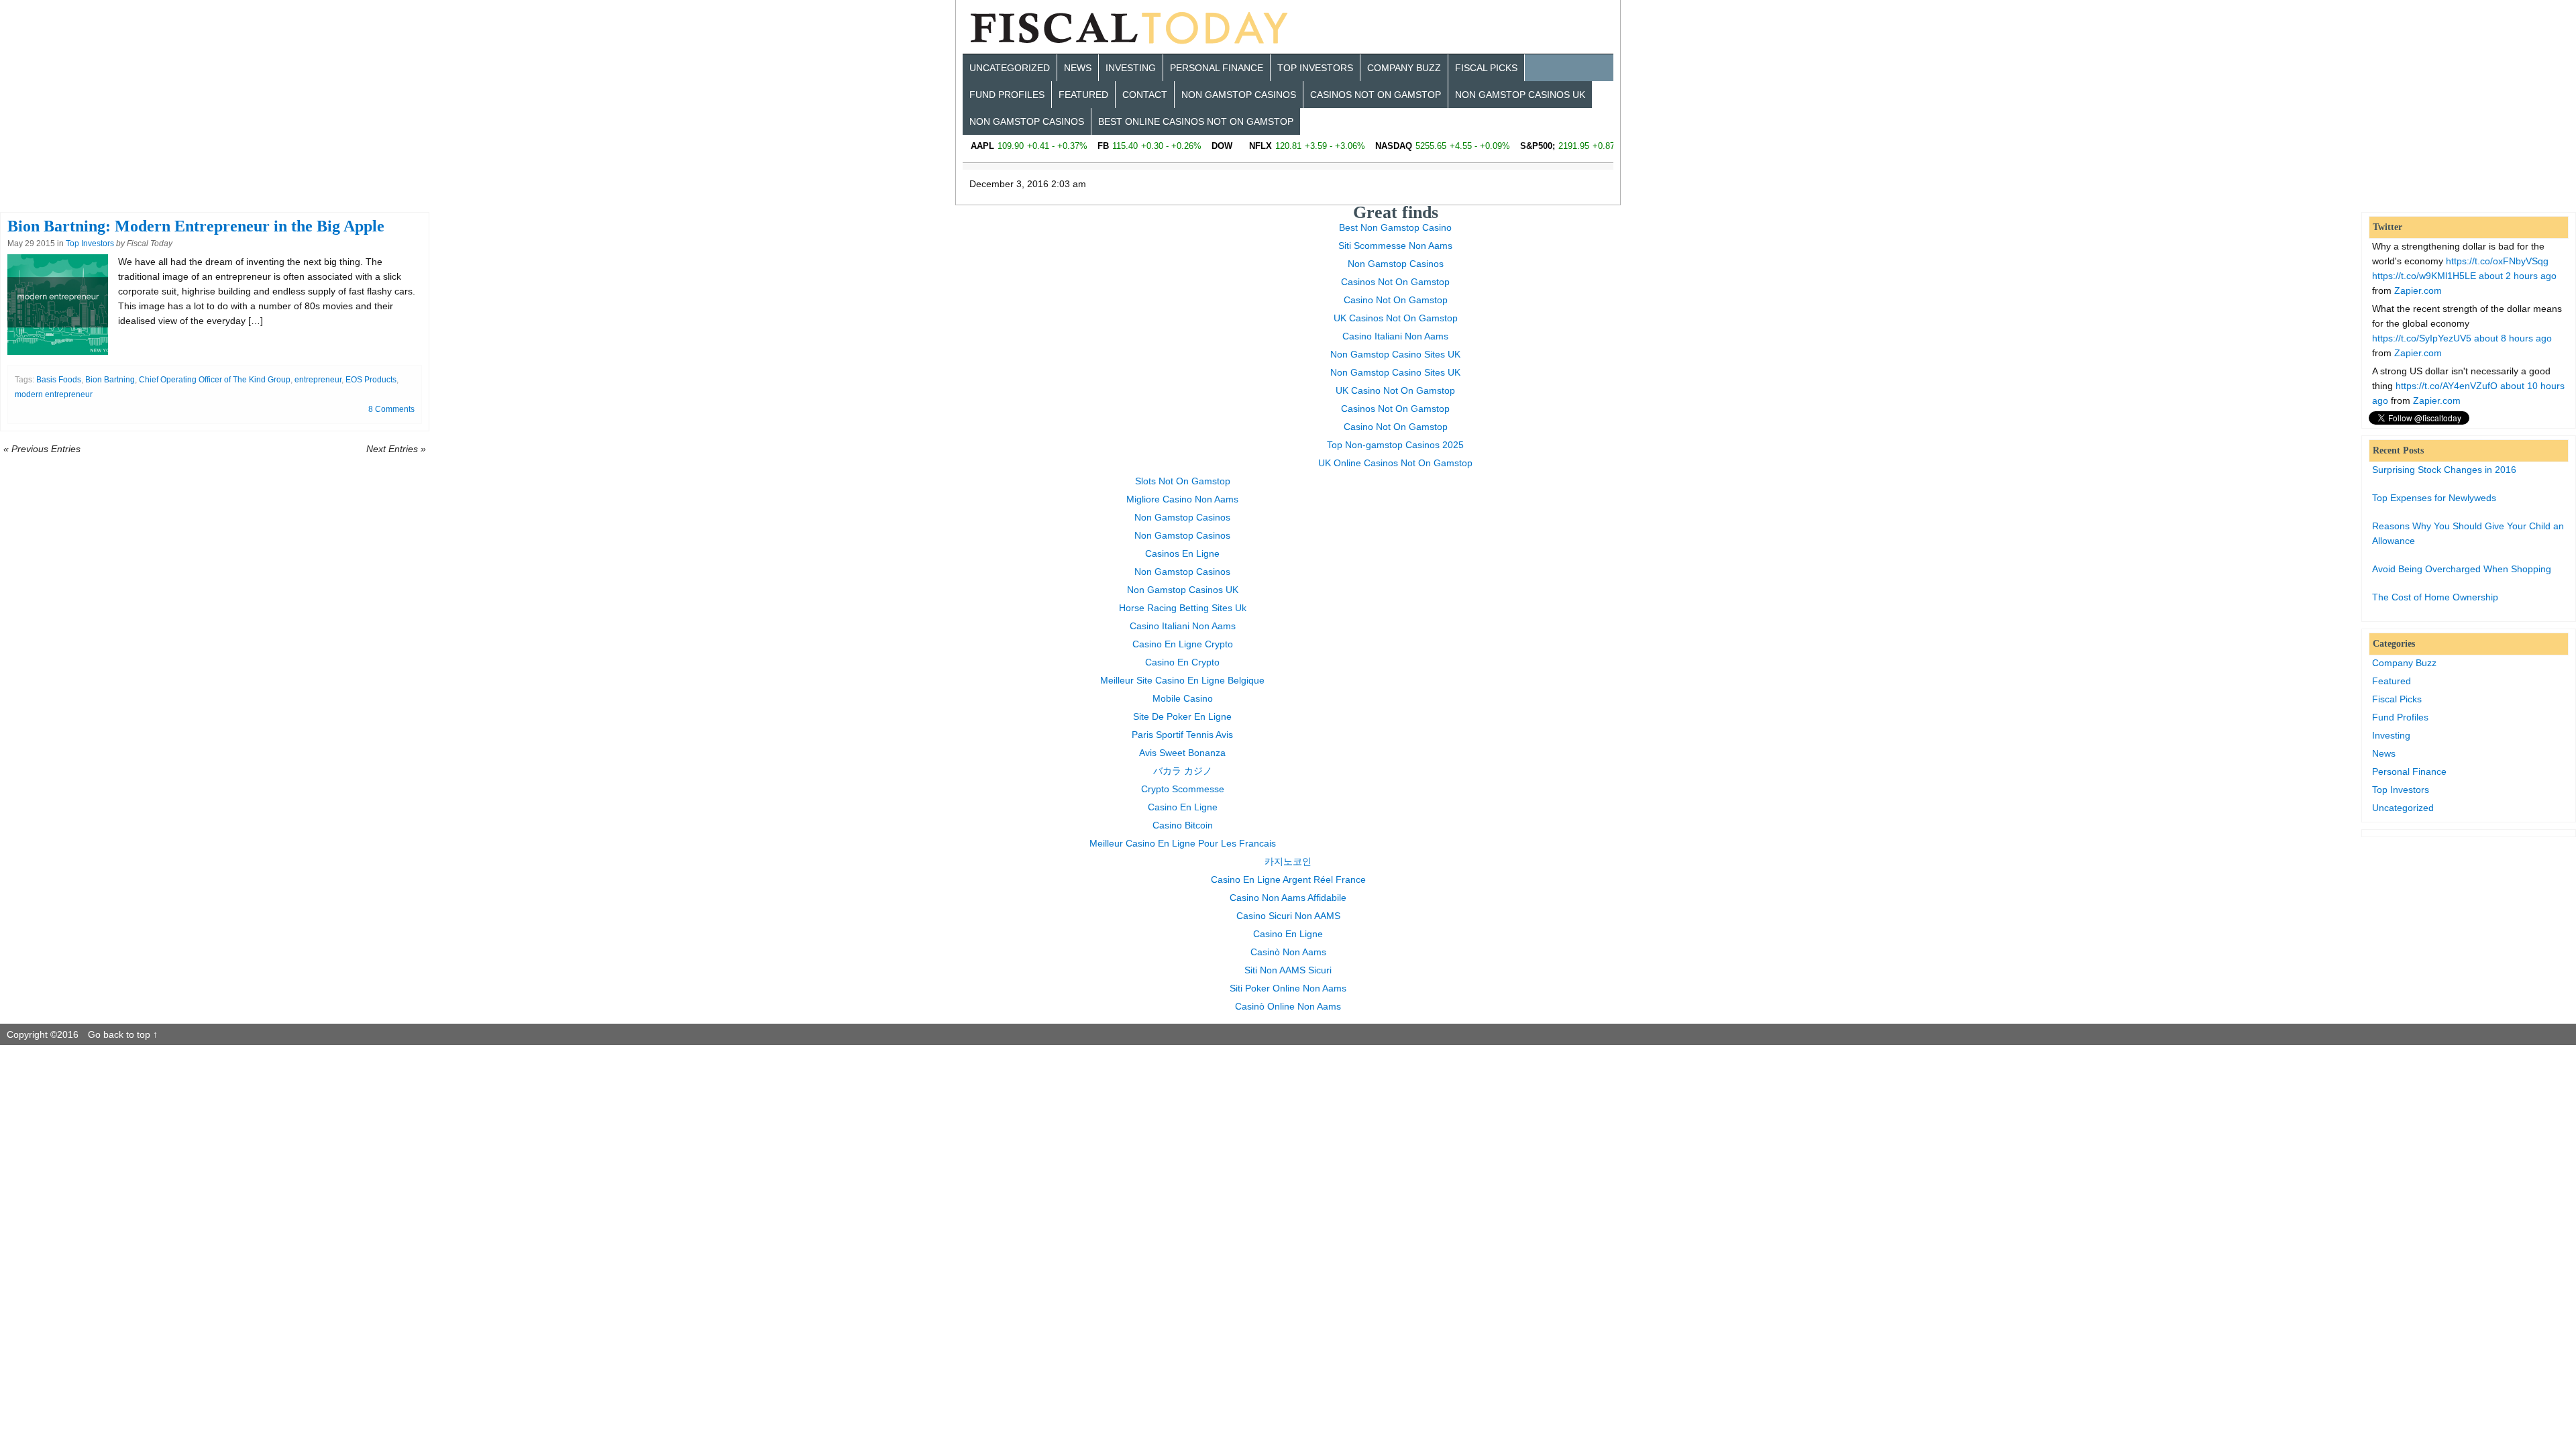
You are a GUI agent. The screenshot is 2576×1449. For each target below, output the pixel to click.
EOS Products (371, 380)
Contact (1145, 95)
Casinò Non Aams (1288, 952)
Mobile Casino (1183, 698)
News (1078, 68)
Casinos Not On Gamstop (1376, 95)
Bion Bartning (110, 380)
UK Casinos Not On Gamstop (1396, 318)
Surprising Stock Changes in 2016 (2444, 470)
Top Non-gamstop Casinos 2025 (1395, 445)
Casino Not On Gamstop (1396, 300)
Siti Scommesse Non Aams (1395, 246)
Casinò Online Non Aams (1288, 1006)
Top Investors (1315, 68)
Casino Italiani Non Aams (1395, 336)
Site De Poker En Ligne (1182, 716)
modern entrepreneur (54, 394)
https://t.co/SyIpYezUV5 (2422, 338)
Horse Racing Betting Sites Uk (1183, 608)
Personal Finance (1217, 68)
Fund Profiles (1007, 95)
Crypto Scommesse (1183, 789)
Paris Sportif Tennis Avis (1182, 735)
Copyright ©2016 (44, 1034)
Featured (1083, 95)
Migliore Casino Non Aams (1182, 499)
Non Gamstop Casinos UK (1520, 95)
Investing (1131, 68)
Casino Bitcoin (1183, 825)
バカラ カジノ (1183, 771)
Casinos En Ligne (1182, 553)
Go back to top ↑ (123, 1034)
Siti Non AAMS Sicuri (1288, 970)
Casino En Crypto (1182, 662)
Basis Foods (59, 380)
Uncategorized (1010, 68)
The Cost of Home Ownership (2435, 597)
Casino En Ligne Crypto (1183, 644)
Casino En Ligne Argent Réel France (1288, 879)
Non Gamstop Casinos (1239, 95)
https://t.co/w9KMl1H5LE (2424, 276)
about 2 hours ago (2518, 276)
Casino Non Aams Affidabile (1288, 898)
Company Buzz (1404, 68)
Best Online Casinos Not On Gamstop (1196, 121)
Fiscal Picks (1486, 68)
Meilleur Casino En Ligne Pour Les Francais (1183, 843)
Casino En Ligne (1183, 807)
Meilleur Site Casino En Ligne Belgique (1182, 680)
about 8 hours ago (2513, 338)
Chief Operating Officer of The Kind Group (215, 380)
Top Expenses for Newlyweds (2434, 498)
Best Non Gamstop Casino (1395, 227)
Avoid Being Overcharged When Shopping (2462, 569)
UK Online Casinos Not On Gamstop (1395, 463)
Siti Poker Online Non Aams (1288, 988)
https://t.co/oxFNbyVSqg (2497, 261)
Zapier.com (2418, 290)
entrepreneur (318, 380)
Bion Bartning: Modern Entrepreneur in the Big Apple (196, 226)
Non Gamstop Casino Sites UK (1395, 354)
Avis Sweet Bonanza (1182, 753)
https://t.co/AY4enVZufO (2447, 386)
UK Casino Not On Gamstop (1395, 390)
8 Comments (391, 409)
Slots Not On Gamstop (1183, 481)
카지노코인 (1288, 861)
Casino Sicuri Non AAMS (1288, 916)
